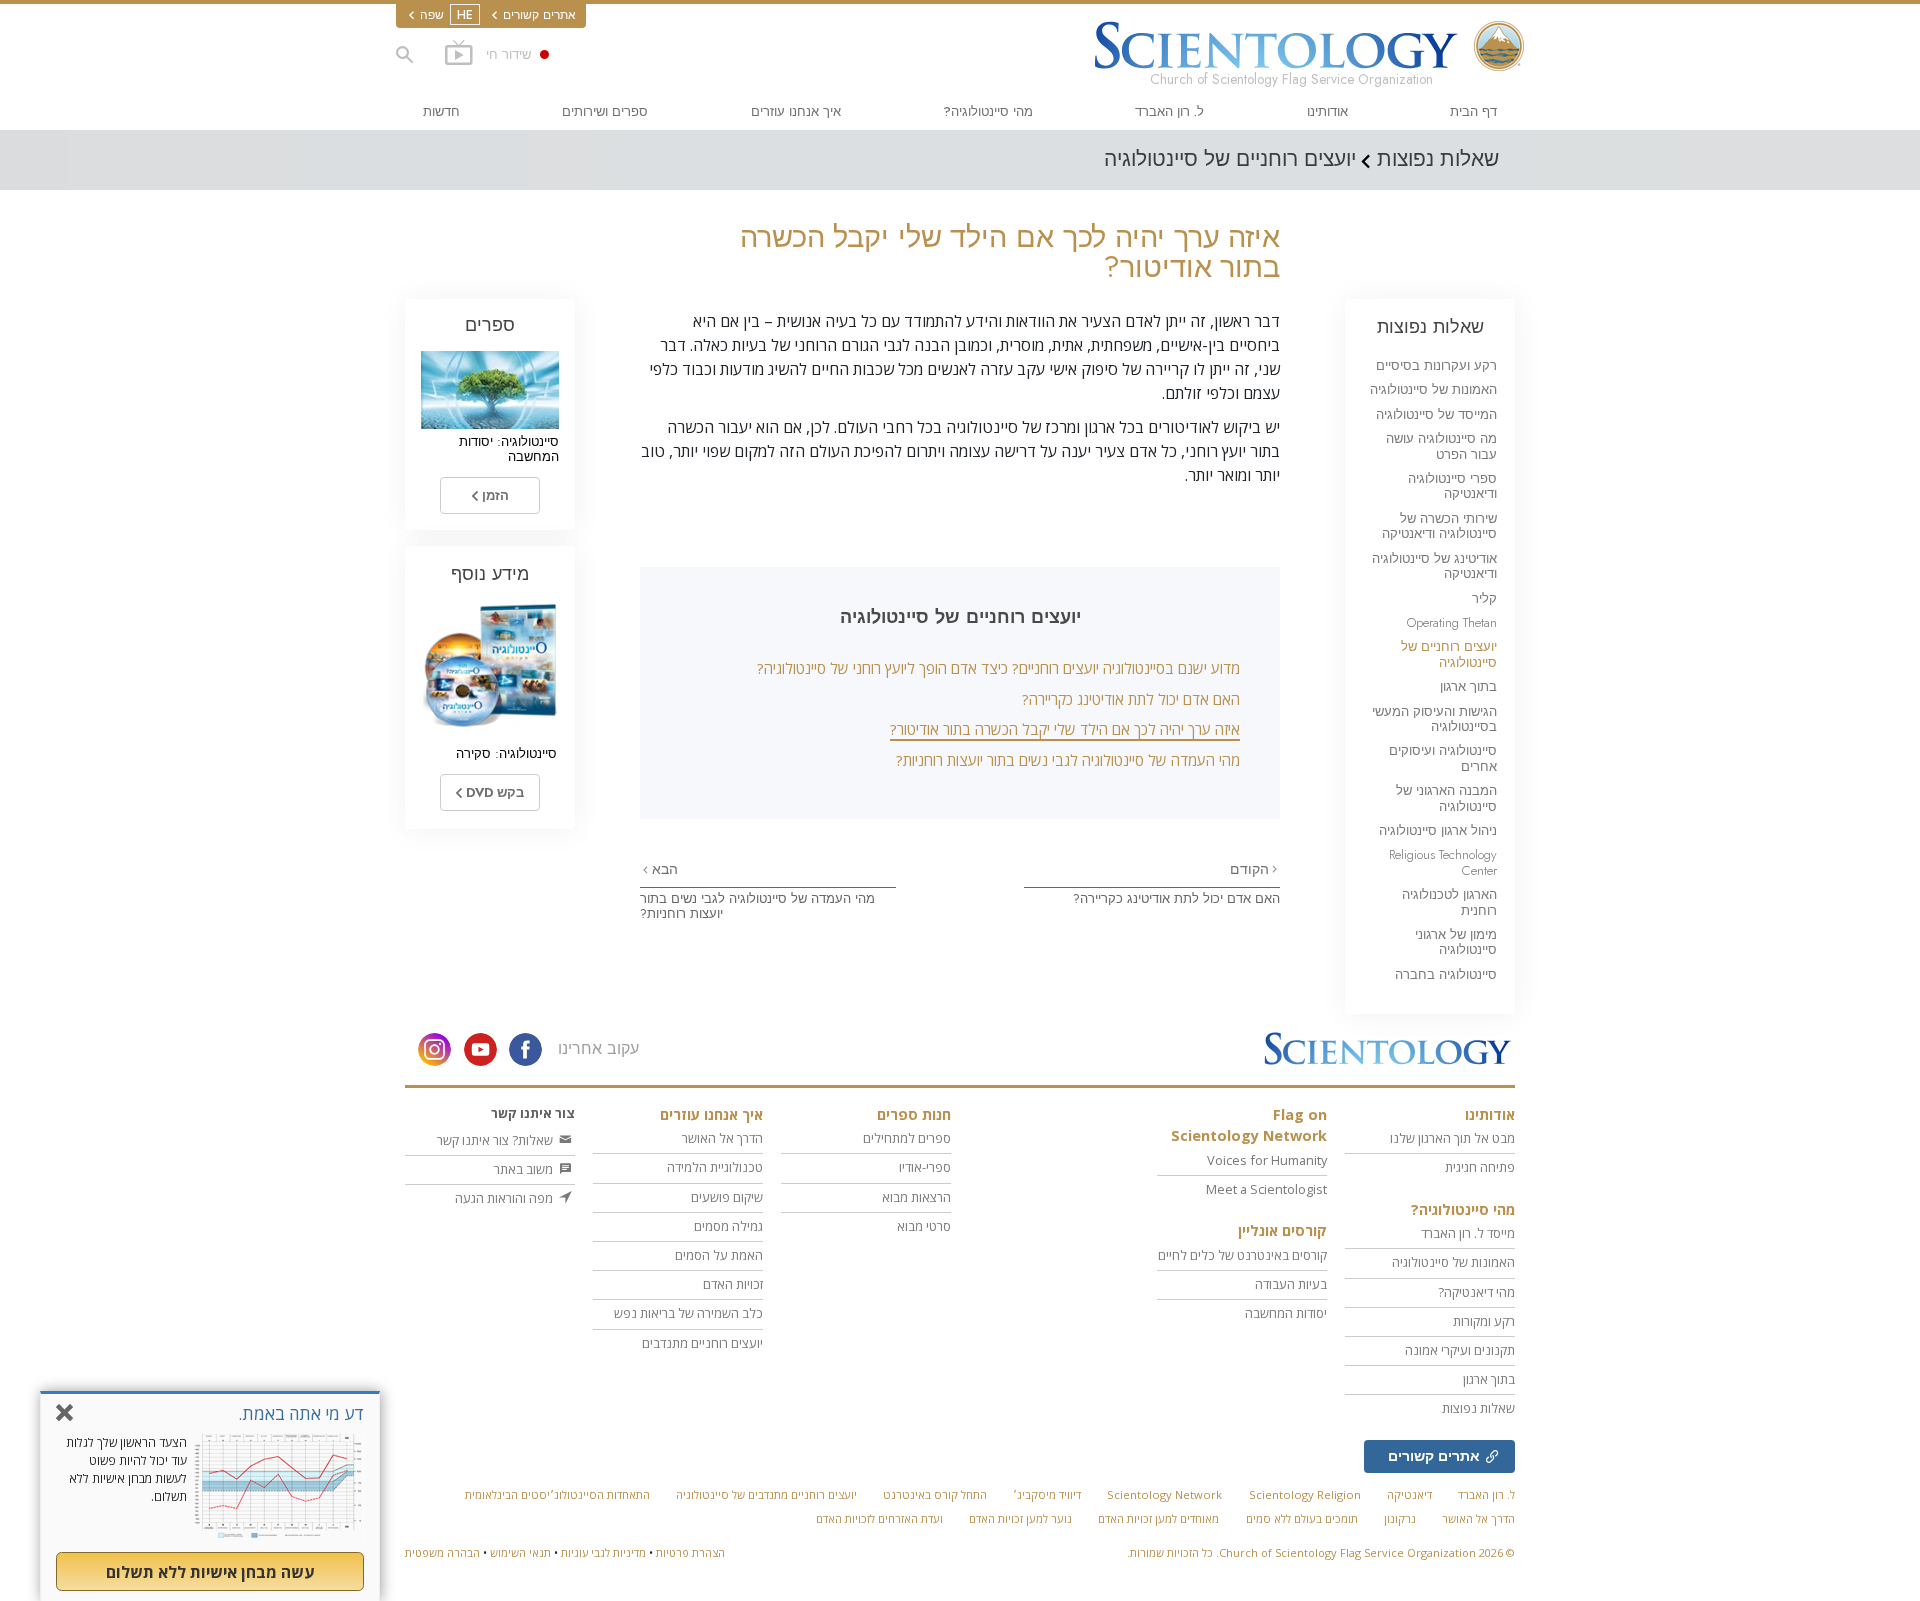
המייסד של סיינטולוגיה (1436, 414)
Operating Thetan (1452, 622)
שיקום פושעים (727, 1197)
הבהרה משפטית (442, 1552)
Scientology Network (1164, 1494)
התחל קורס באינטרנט (935, 1494)
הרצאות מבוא (916, 1197)
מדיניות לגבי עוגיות (603, 1552)
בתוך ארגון (1468, 686)
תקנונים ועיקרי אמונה (1460, 1350)
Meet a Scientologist (1266, 1189)
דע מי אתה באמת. (301, 1413)
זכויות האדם (733, 1284)
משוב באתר (525, 1169)
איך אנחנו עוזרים (796, 111)
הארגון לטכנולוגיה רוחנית (1449, 902)
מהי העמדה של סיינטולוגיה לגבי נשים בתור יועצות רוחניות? (1068, 760)
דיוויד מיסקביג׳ (1047, 1494)
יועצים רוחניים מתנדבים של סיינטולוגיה (766, 1494)
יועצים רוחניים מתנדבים (702, 1343)
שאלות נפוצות (1430, 326)
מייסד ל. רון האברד (1468, 1233)
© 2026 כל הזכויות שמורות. (1321, 1552)
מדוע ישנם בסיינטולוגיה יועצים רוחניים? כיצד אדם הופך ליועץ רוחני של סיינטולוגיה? (998, 668)
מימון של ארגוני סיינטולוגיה (1456, 942)
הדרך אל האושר (722, 1138)
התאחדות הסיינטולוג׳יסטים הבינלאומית (557, 1494)
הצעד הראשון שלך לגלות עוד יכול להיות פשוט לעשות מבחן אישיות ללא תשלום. (126, 1469)
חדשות (441, 111)
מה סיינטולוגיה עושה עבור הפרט (1441, 446)
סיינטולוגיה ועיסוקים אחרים (1443, 758)
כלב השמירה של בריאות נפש (688, 1313)
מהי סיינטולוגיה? (988, 111)
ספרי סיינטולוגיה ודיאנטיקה (1452, 486)
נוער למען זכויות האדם (1020, 1518)
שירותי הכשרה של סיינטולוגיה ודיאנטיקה (1439, 526)
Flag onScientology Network (1249, 1125)
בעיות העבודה (1291, 1284)
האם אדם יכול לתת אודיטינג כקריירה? (1131, 699)
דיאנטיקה (1409, 1494)
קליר (1484, 598)
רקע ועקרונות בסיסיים (1436, 365)
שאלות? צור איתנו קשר (496, 1140)
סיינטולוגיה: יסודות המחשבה (509, 449)
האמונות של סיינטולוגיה (1433, 389)
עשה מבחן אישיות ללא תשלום (210, 1572)
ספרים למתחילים (907, 1138)
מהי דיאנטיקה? (1476, 1292)
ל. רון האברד (1169, 111)
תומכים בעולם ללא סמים (1302, 1518)
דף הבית (1473, 111)
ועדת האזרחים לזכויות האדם (879, 1518)
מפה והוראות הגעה (505, 1198)
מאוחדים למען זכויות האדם (1158, 1518)
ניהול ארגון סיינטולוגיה (1438, 830)
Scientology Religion (1305, 1494)
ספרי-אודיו (925, 1167)
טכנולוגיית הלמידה (715, 1167)
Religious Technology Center (1443, 862)
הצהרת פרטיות (690, 1552)
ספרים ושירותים (605, 111)
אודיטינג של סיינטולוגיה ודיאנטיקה (1434, 566)
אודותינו (1327, 111)
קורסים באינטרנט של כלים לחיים (1242, 1255)
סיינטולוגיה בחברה (1446, 974)
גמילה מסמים (728, 1226)
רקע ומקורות (1484, 1321)
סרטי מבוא (924, 1226)
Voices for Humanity (1267, 1160)
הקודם (1249, 869)
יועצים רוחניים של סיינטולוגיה (1449, 654)
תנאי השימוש (520, 1552)
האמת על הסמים (719, 1255)
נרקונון (1400, 1518)
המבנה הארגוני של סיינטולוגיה (1446, 798)
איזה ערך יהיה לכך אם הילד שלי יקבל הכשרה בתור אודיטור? (1065, 729)
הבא (663, 869)
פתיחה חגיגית (1480, 1167)
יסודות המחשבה (1286, 1313)
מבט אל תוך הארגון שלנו (1452, 1138)
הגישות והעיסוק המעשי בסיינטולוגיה (1434, 719)
